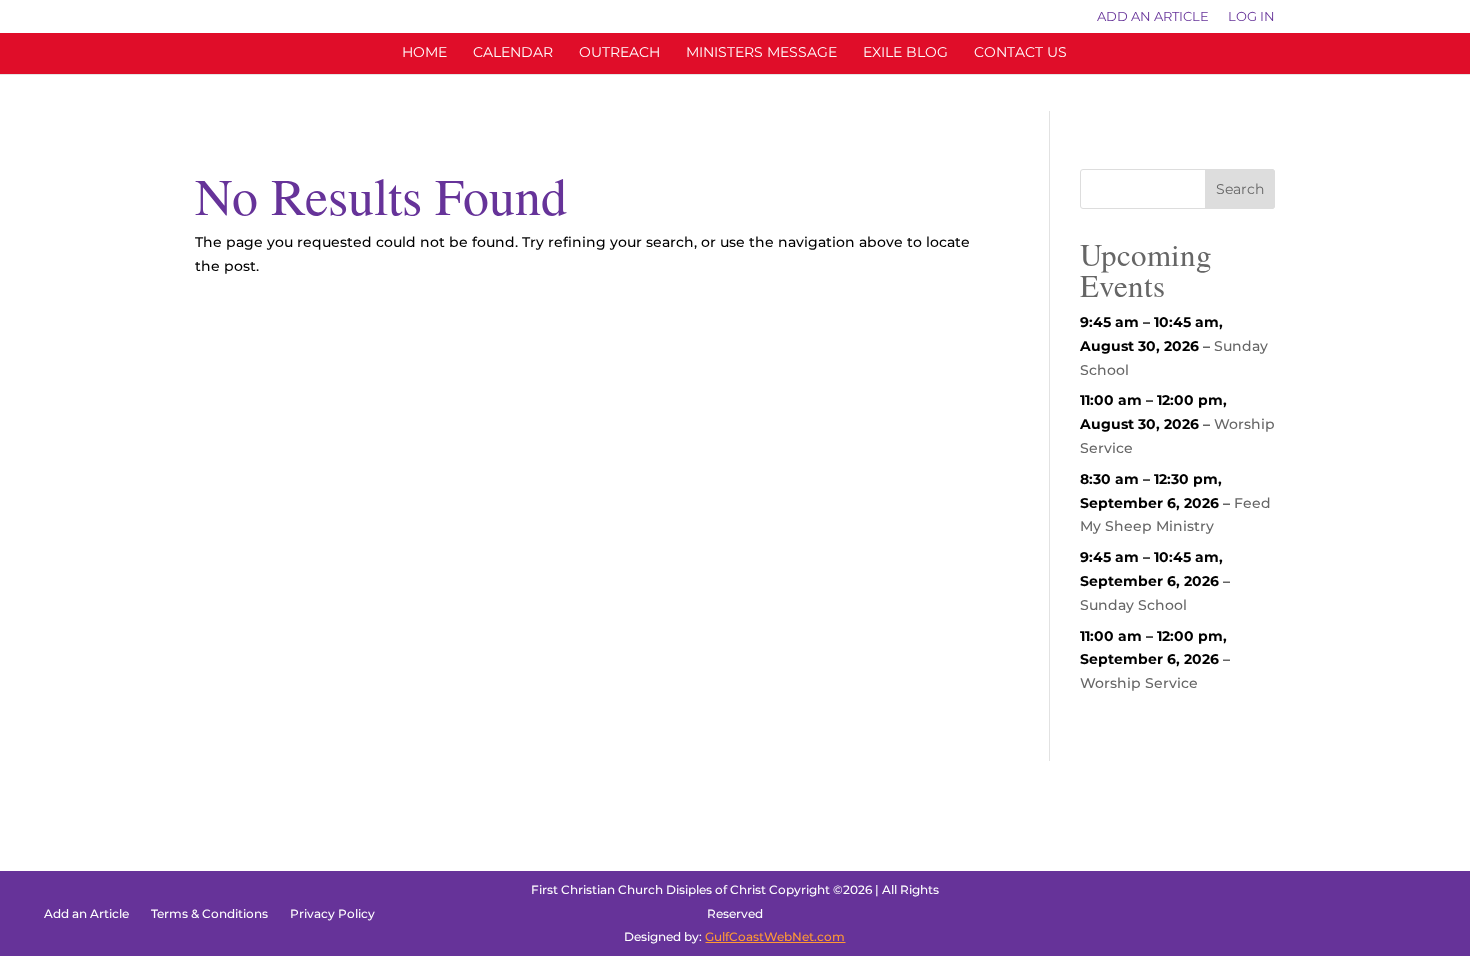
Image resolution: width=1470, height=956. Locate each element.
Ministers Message (761, 53)
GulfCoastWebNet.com (775, 936)
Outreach (619, 53)
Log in (1251, 17)
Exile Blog (905, 53)
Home (424, 53)
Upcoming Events (1146, 269)
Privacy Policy (332, 913)
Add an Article (1153, 17)
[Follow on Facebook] (1338, 914)
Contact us (1020, 53)
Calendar (513, 53)
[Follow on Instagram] (1394, 914)
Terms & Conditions (209, 913)
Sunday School (1133, 605)
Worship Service (1139, 683)
